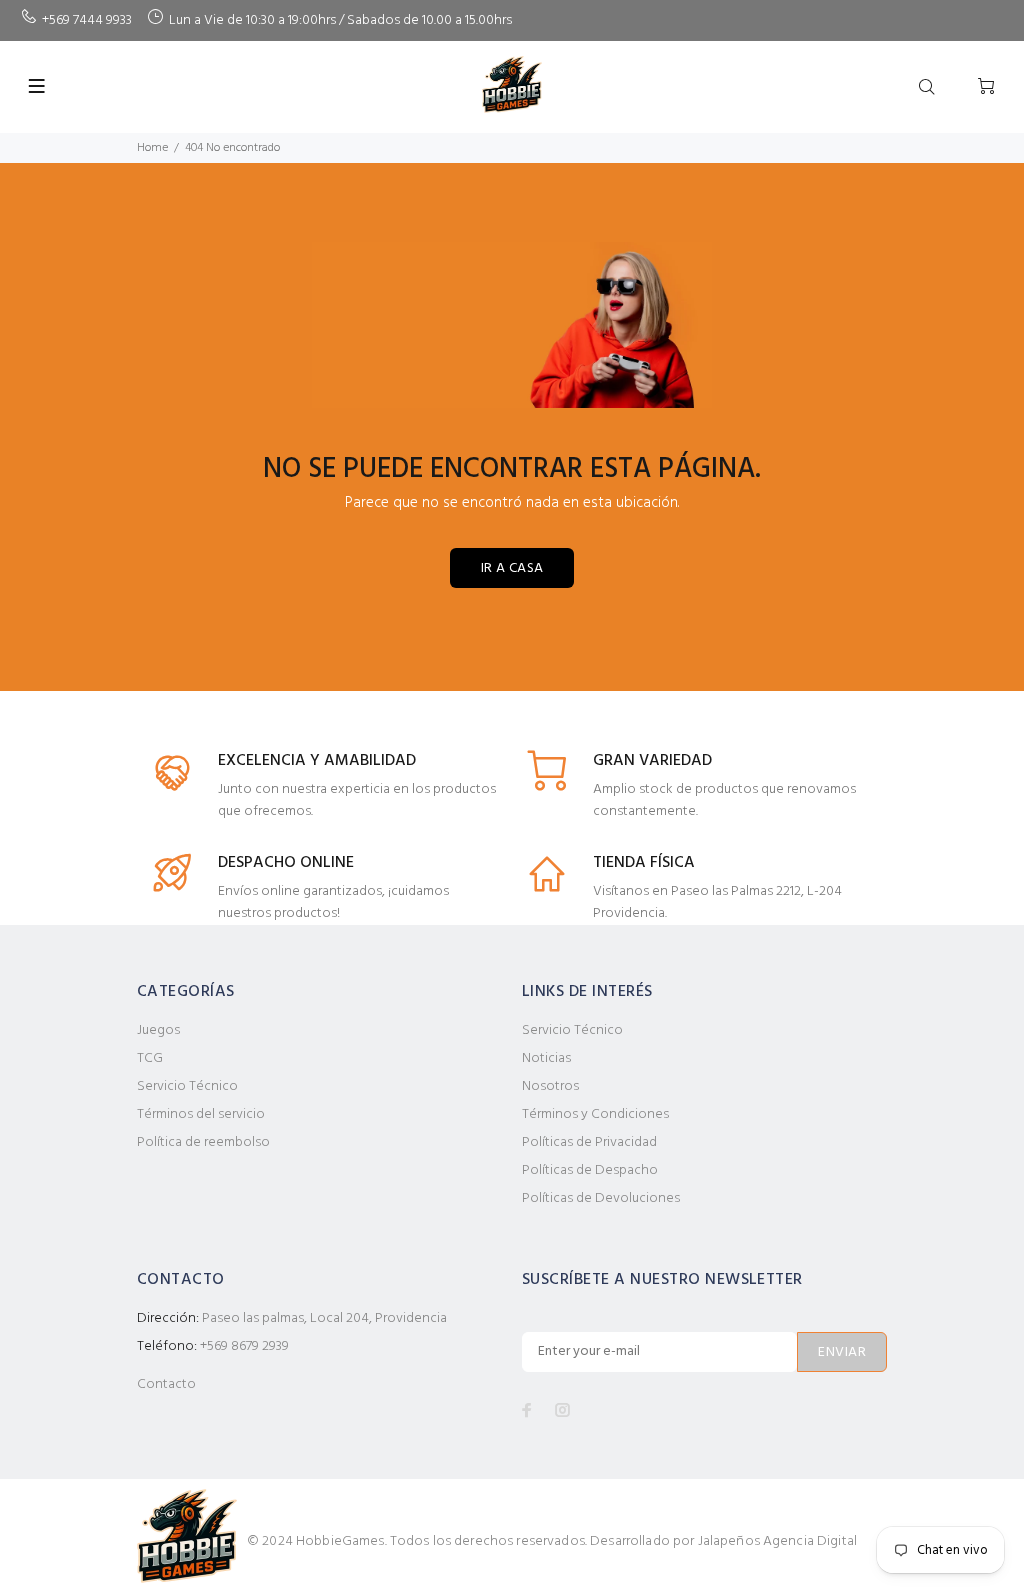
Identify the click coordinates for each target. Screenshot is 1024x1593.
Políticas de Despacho (590, 1170)
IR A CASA (512, 568)
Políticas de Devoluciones (601, 1198)
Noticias (546, 1058)
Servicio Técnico (187, 1086)
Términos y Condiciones (595, 1114)
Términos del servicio (201, 1114)
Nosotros (550, 1086)
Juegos (158, 1030)
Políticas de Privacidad (589, 1142)
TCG (150, 1058)
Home (152, 148)
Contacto (166, 1384)
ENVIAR (842, 1352)
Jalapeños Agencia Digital (778, 1541)
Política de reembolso (203, 1142)
